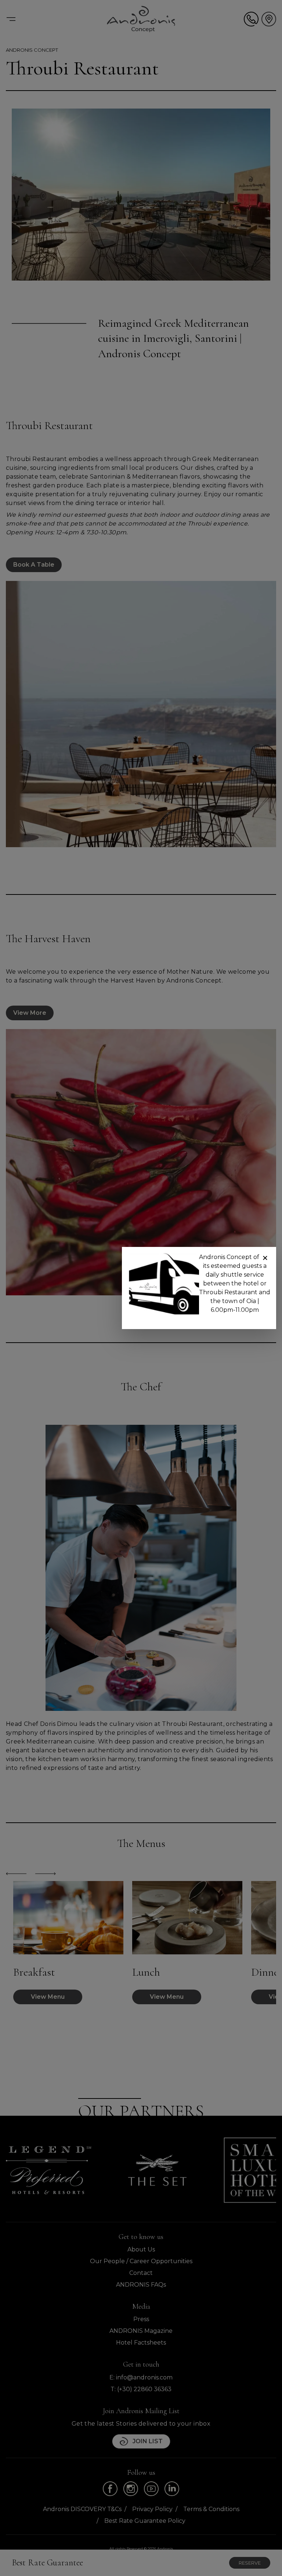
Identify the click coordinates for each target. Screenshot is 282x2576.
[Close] (265, 1258)
